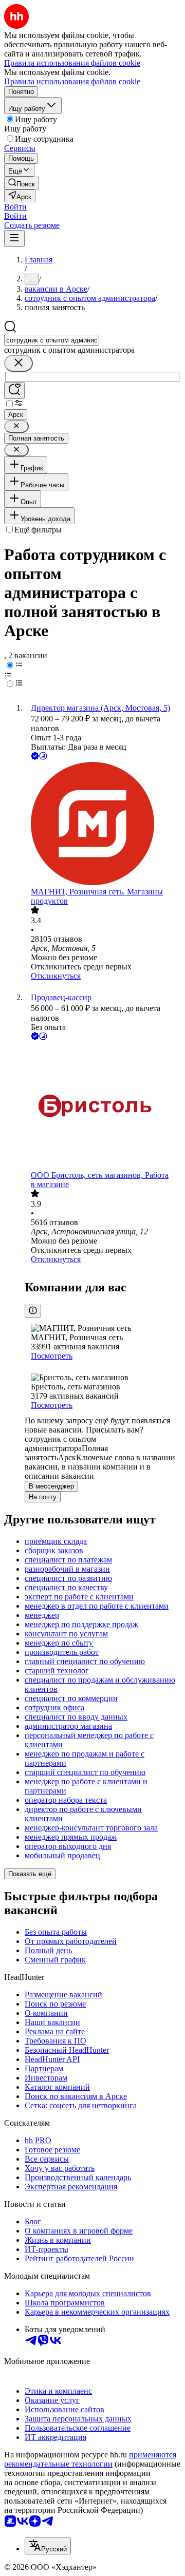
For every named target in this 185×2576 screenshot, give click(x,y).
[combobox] (52, 340)
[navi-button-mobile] (14, 238)
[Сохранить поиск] (14, 390)
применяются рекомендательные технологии (90, 2459)
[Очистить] (18, 363)
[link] (22, 183)
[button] (15, 207)
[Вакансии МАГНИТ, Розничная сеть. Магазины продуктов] (103, 825)
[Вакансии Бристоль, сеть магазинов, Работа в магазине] (103, 1106)
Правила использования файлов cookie (72, 81)
